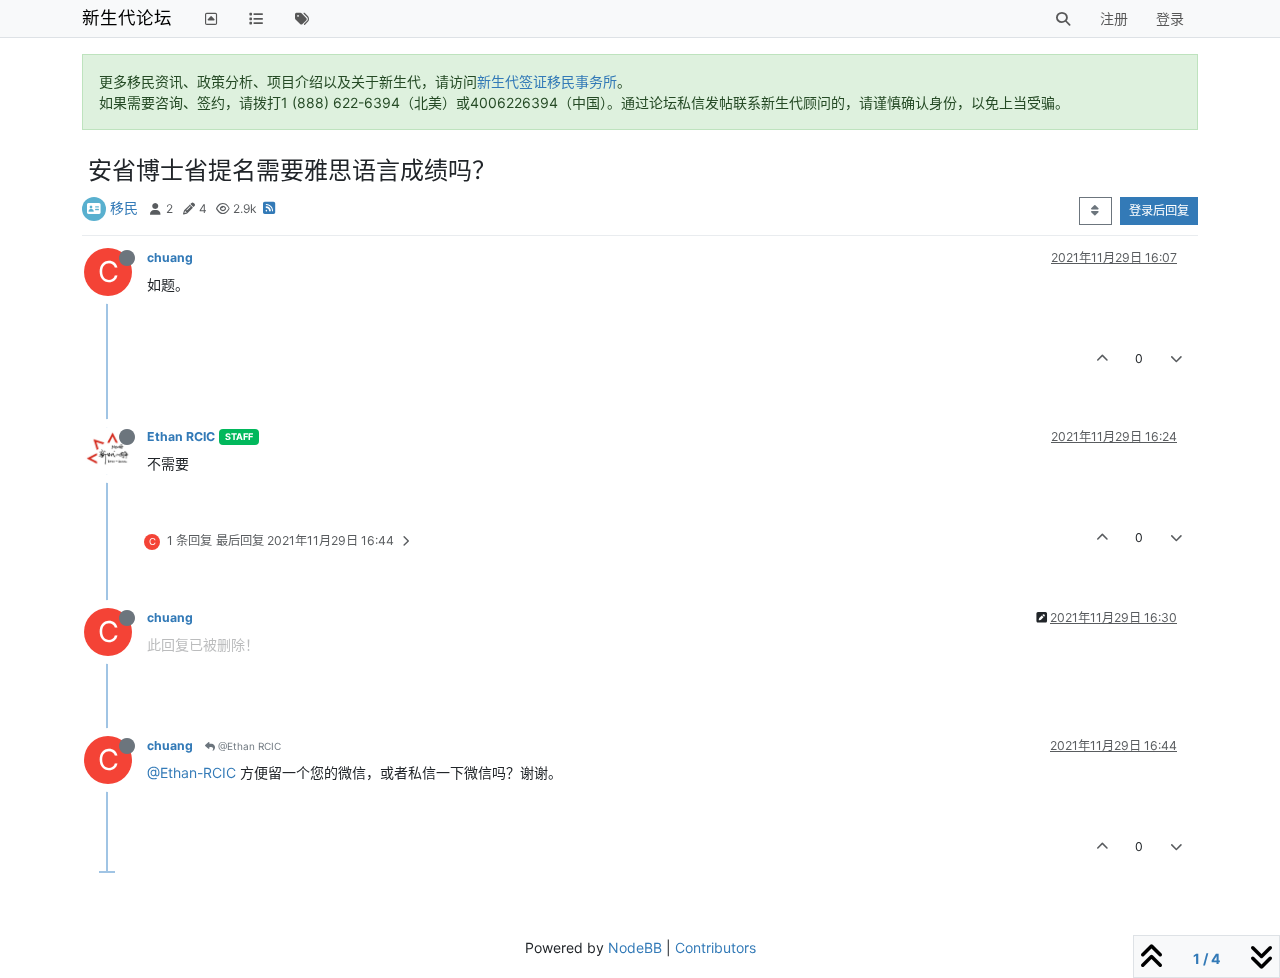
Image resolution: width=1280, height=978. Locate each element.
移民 (124, 207)
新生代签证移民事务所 (547, 81)
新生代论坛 (127, 17)
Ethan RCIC (181, 436)
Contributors (715, 947)
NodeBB (635, 947)
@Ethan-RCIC (191, 772)
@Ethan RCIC (248, 746)
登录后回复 (1159, 210)
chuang (170, 257)
